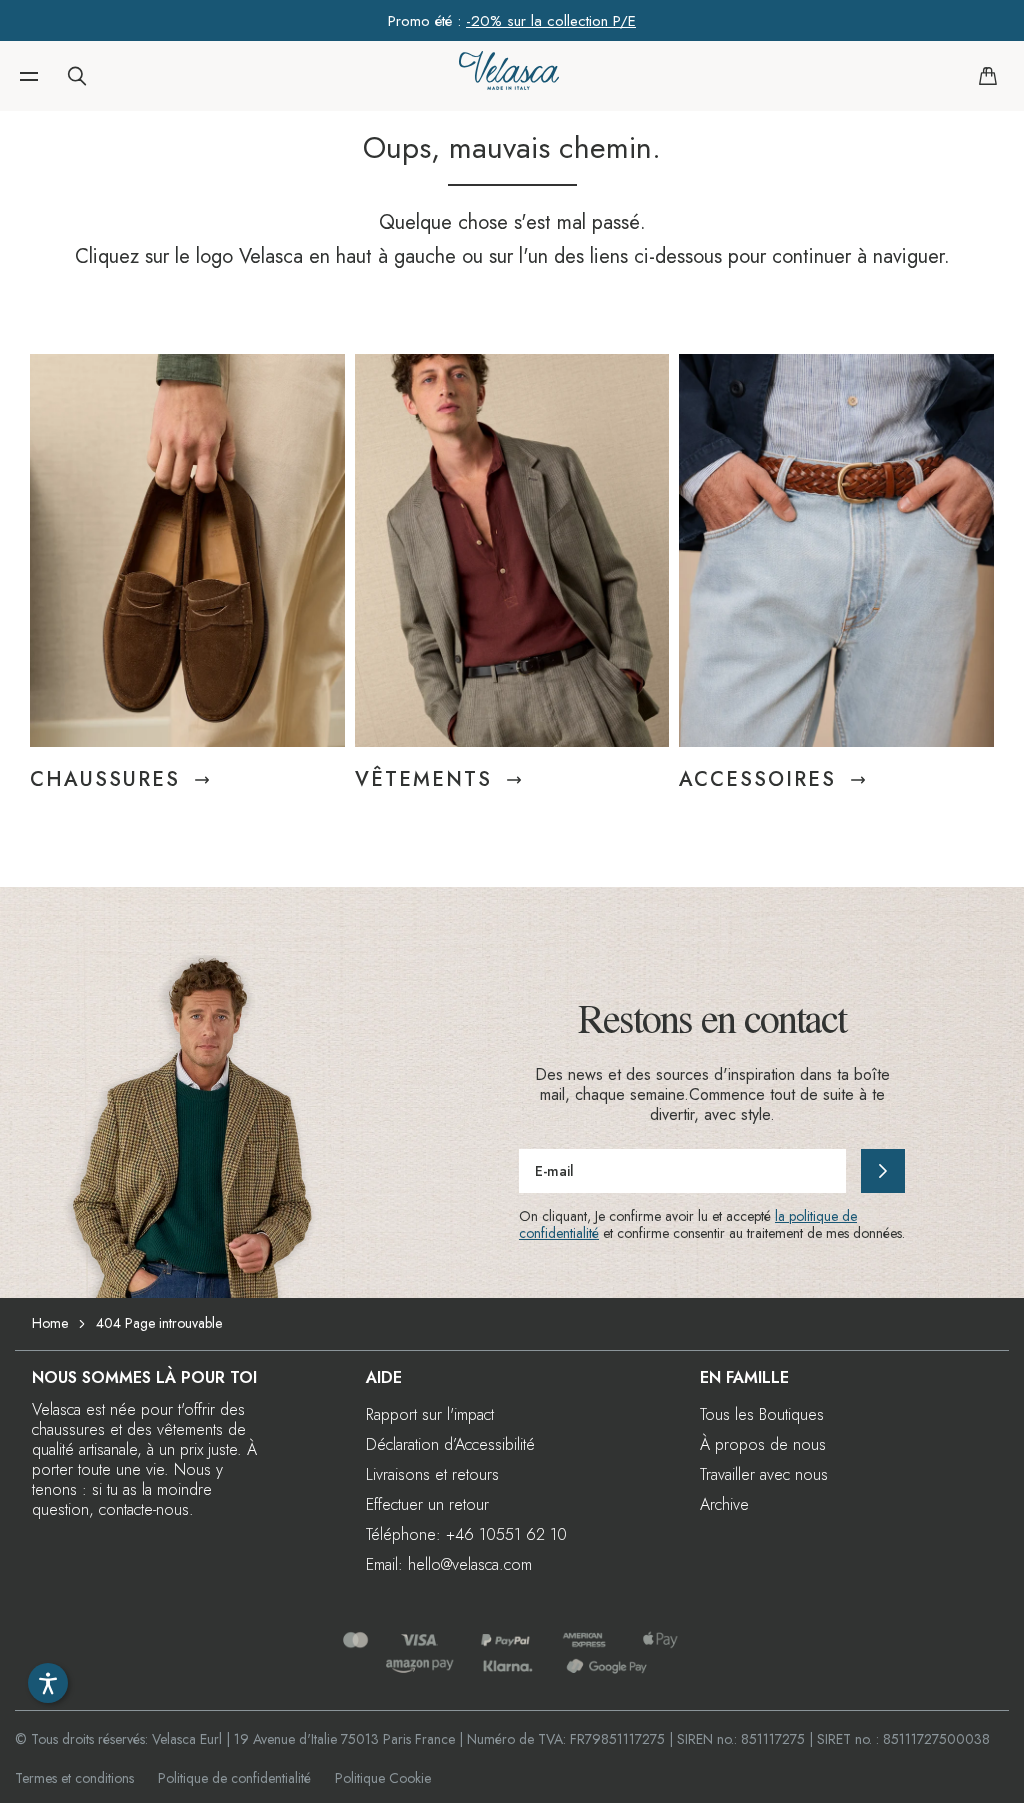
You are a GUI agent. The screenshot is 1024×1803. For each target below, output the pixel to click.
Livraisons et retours (432, 1474)
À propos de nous (763, 1444)
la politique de (816, 1216)
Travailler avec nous (764, 1474)
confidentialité (559, 1233)
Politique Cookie (383, 1778)
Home (50, 1323)
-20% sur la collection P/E (551, 21)
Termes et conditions (74, 1778)
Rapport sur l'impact (430, 1414)
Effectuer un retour (427, 1504)
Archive (724, 1504)
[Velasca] (509, 76)
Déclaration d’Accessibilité (450, 1444)
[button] (29, 76)
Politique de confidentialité (234, 1778)
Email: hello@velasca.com (449, 1564)
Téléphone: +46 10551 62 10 (466, 1534)
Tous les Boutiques (762, 1414)
